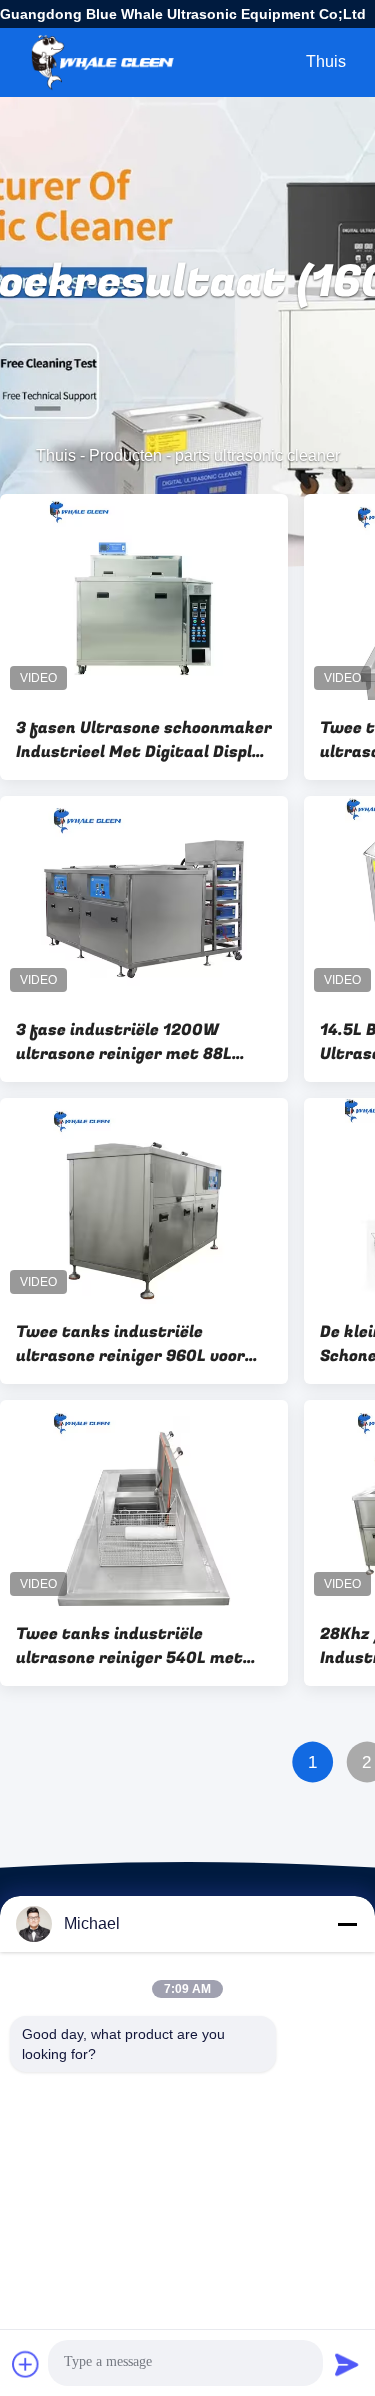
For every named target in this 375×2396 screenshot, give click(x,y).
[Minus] (347, 1924)
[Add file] (26, 2364)
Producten (125, 455)
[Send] (347, 2364)
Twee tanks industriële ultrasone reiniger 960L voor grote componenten (130, 1344)
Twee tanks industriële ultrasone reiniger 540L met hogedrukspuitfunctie (129, 1646)
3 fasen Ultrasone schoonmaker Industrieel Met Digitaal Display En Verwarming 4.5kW (144, 740)
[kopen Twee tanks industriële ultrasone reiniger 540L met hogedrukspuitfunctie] (144, 1503)
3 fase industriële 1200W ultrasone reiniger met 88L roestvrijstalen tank (124, 1042)
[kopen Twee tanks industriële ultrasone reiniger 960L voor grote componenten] (144, 1201)
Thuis (326, 61)
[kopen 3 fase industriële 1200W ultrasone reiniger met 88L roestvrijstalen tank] (144, 899)
